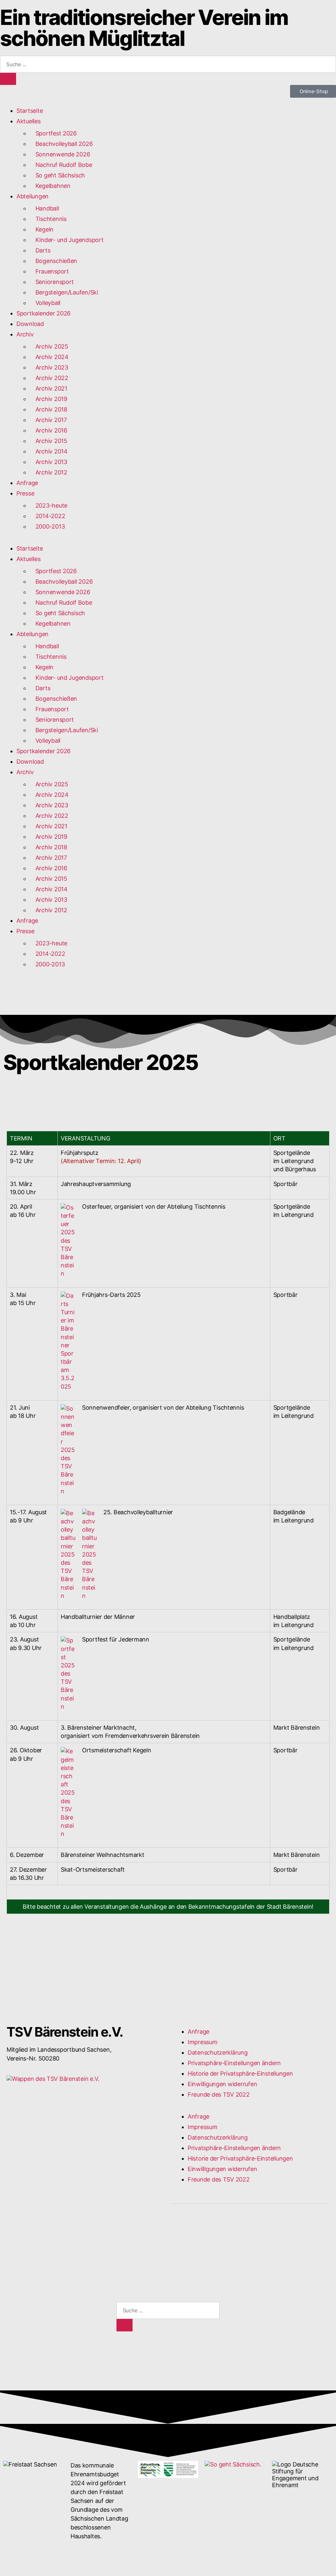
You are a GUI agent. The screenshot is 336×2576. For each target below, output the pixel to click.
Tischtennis (48, 219)
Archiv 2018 (48, 409)
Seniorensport (52, 282)
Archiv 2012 (48, 472)
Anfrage (27, 483)
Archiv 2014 (49, 451)
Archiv (25, 334)
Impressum (203, 2042)
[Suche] (8, 79)
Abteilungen (32, 196)
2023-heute (48, 505)
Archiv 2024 (49, 357)
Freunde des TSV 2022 (219, 2094)
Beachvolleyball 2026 (61, 144)
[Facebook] (179, 2233)
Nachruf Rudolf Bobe (61, 165)
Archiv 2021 (48, 388)
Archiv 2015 (48, 441)
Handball (44, 208)
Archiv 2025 (49, 346)
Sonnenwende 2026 (60, 154)
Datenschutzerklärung (218, 2053)
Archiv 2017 (48, 420)
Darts (40, 250)
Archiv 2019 (48, 399)
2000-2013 (47, 526)
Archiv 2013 (48, 462)
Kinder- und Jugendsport (69, 240)
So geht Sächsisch (57, 175)
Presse (25, 493)
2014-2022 (47, 516)
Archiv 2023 (52, 367)
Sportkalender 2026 (43, 313)
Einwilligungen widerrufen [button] (222, 2084)
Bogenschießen (53, 261)
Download (30, 324)
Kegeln (42, 229)
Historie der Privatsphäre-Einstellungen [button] (240, 2073)
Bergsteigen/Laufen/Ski (64, 292)
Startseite (30, 111)
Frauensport (49, 271)
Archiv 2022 (49, 378)
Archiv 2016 (48, 430)
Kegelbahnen (50, 186)
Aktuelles (29, 121)
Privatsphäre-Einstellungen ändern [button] (234, 2063)
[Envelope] (198, 2233)
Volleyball (45, 303)
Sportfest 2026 (53, 133)
